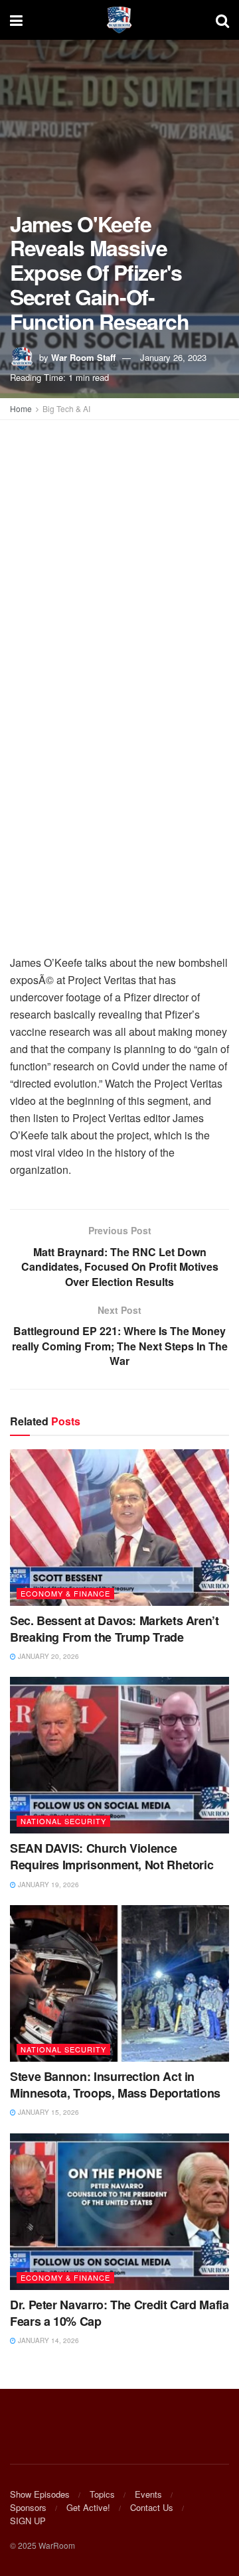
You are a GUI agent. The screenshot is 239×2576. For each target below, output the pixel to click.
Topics (102, 2494)
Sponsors (28, 2507)
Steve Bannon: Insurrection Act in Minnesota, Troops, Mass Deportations (115, 2085)
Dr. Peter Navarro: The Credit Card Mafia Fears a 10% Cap (119, 2313)
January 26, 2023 (173, 357)
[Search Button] (222, 20)
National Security (63, 1821)
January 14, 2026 (47, 2340)
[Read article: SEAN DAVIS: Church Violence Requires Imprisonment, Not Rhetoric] (119, 1755)
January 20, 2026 (47, 1656)
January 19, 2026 (47, 1885)
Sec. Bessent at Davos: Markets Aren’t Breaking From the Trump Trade (115, 1629)
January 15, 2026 (47, 2112)
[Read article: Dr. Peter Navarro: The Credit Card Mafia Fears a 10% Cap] (119, 2212)
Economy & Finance (65, 1593)
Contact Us (152, 2507)
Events (148, 2494)
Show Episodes (40, 2494)
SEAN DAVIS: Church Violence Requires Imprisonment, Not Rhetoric (112, 1856)
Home (21, 408)
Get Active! (88, 2507)
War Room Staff (83, 357)
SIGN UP (28, 2521)
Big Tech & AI (66, 408)
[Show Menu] (16, 20)
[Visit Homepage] (119, 20)
